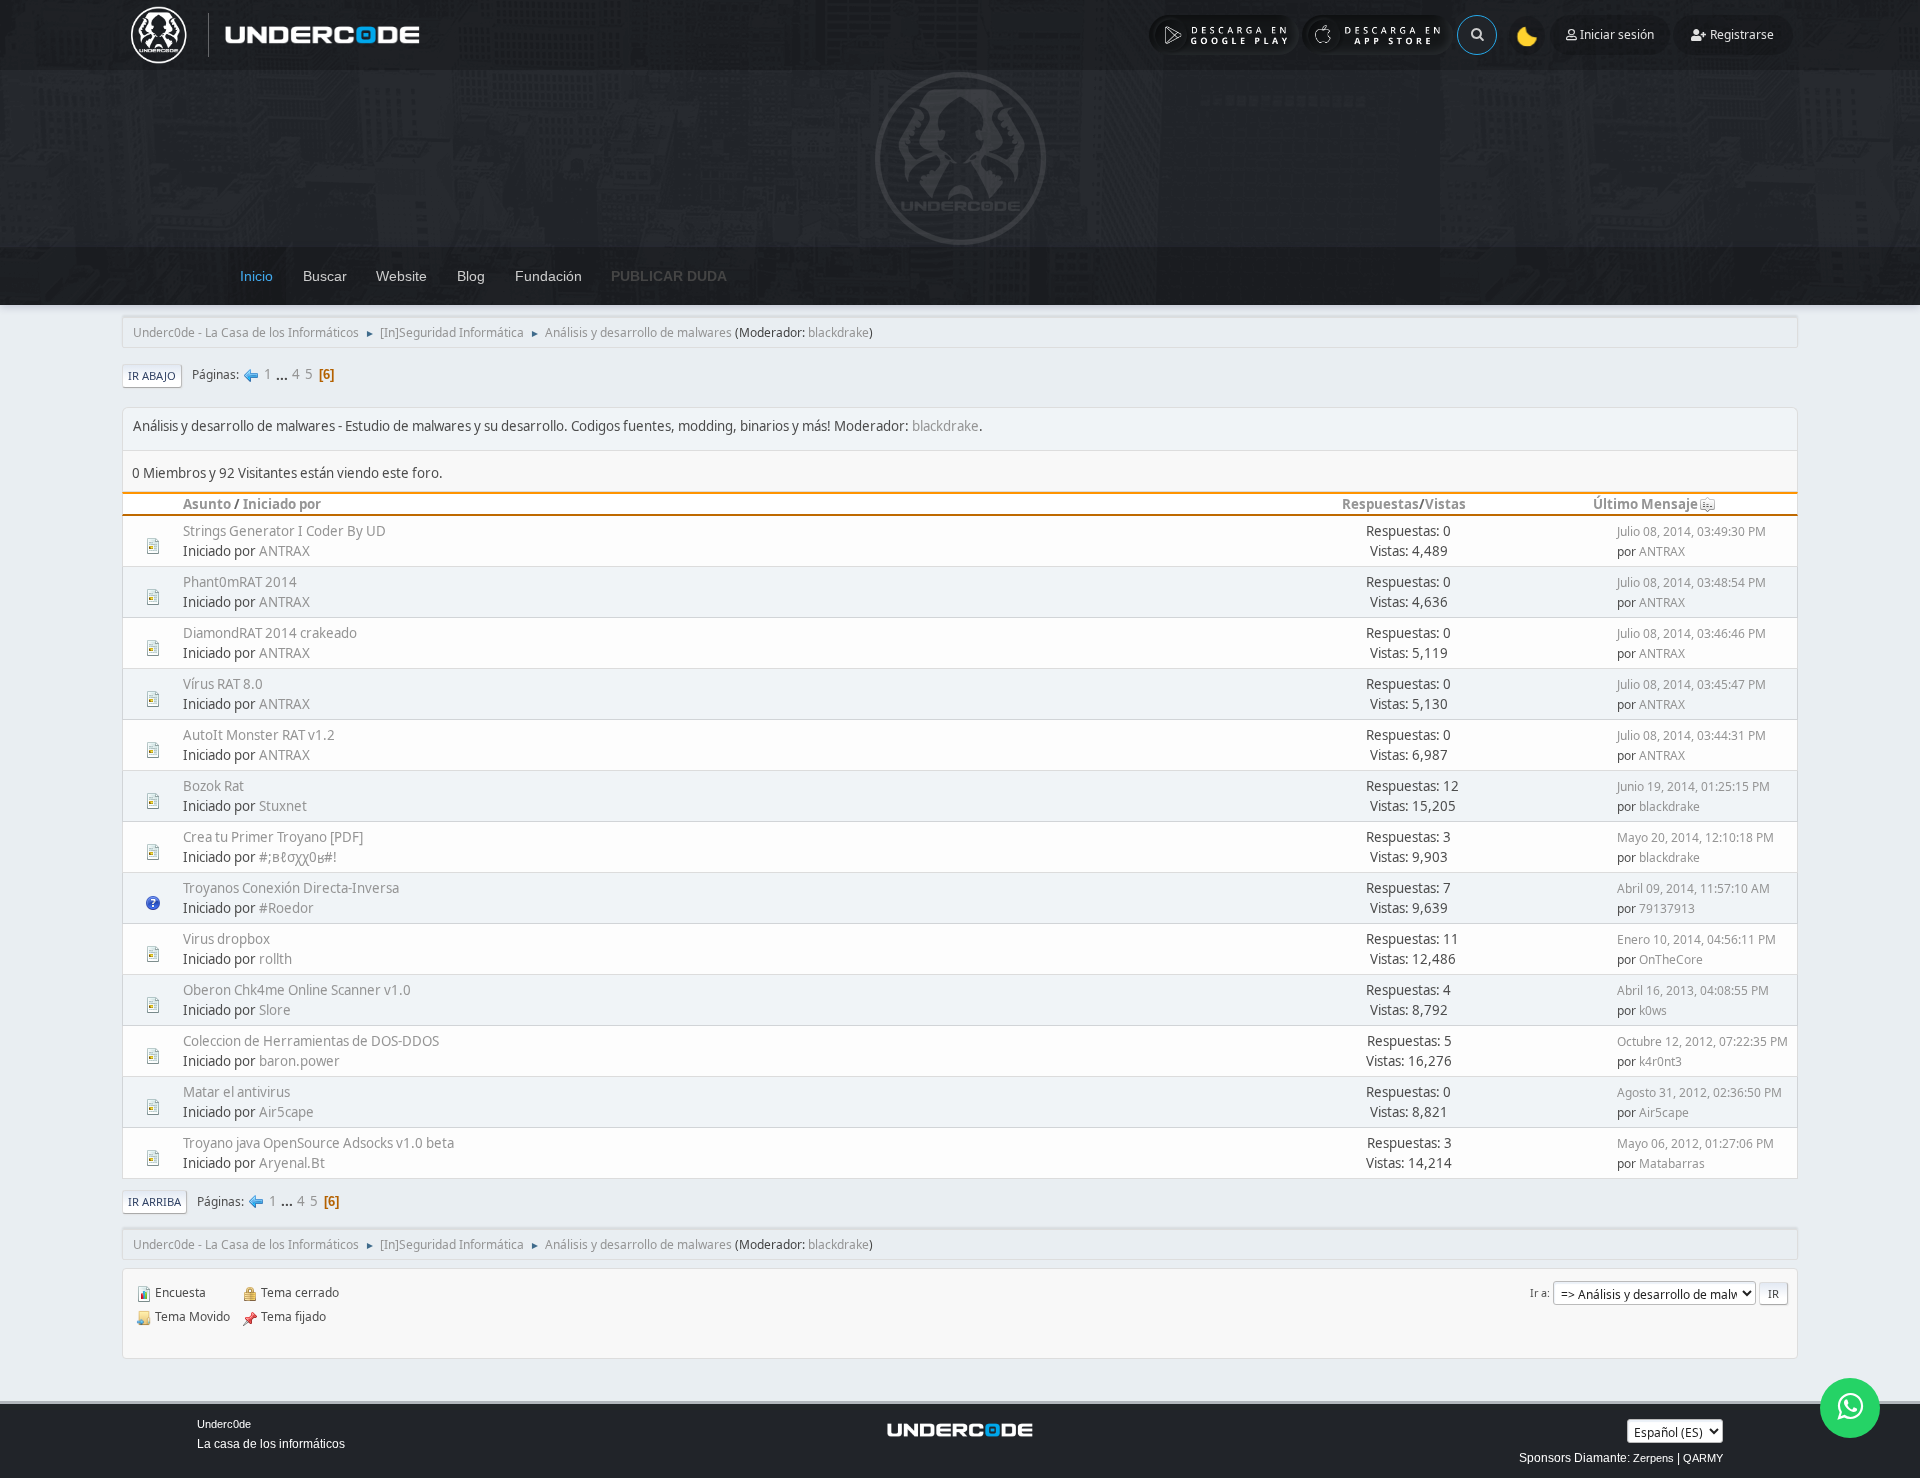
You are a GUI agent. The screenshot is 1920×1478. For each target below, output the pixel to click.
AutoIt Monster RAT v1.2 (259, 735)
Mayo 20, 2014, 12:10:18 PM (1695, 837)
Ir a (1538, 1292)
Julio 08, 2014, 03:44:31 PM (1691, 735)
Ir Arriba (154, 1201)
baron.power (299, 1061)
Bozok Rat (213, 786)
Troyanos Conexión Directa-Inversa (291, 888)
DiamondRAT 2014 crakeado (270, 633)
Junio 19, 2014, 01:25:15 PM (1693, 786)
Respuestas (1380, 504)
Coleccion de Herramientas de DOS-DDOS (311, 1041)
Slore (275, 1010)
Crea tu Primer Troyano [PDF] (273, 837)
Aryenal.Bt (292, 1163)
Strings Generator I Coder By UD (284, 531)
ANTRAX (284, 551)
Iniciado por (282, 504)
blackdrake (838, 332)
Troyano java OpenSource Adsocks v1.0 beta (318, 1143)
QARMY (1703, 1458)
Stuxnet (283, 806)
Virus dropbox (226, 939)
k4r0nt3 (1660, 1061)
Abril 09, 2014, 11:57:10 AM (1693, 888)
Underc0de (224, 1424)
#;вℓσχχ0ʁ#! (298, 857)
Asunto (207, 504)
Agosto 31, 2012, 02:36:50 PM (1699, 1092)
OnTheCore (1671, 959)
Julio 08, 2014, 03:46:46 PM (1691, 633)
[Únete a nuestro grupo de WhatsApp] (1850, 1408)
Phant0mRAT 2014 (240, 582)
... (283, 374)
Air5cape (286, 1112)
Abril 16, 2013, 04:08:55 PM (1693, 990)
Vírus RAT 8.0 (223, 684)
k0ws (1653, 1010)
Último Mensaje (1645, 504)
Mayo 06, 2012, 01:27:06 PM (1695, 1143)
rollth (275, 959)
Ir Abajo (152, 375)
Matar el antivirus (236, 1092)
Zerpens (1653, 1458)
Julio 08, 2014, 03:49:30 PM (1691, 531)
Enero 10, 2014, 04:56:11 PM (1696, 939)
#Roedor (286, 908)
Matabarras (1672, 1163)
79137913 (1667, 908)
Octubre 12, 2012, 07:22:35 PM (1702, 1041)
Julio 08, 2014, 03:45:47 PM (1691, 684)
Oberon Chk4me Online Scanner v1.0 (297, 990)
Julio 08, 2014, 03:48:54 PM (1691, 582)
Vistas (1445, 504)
